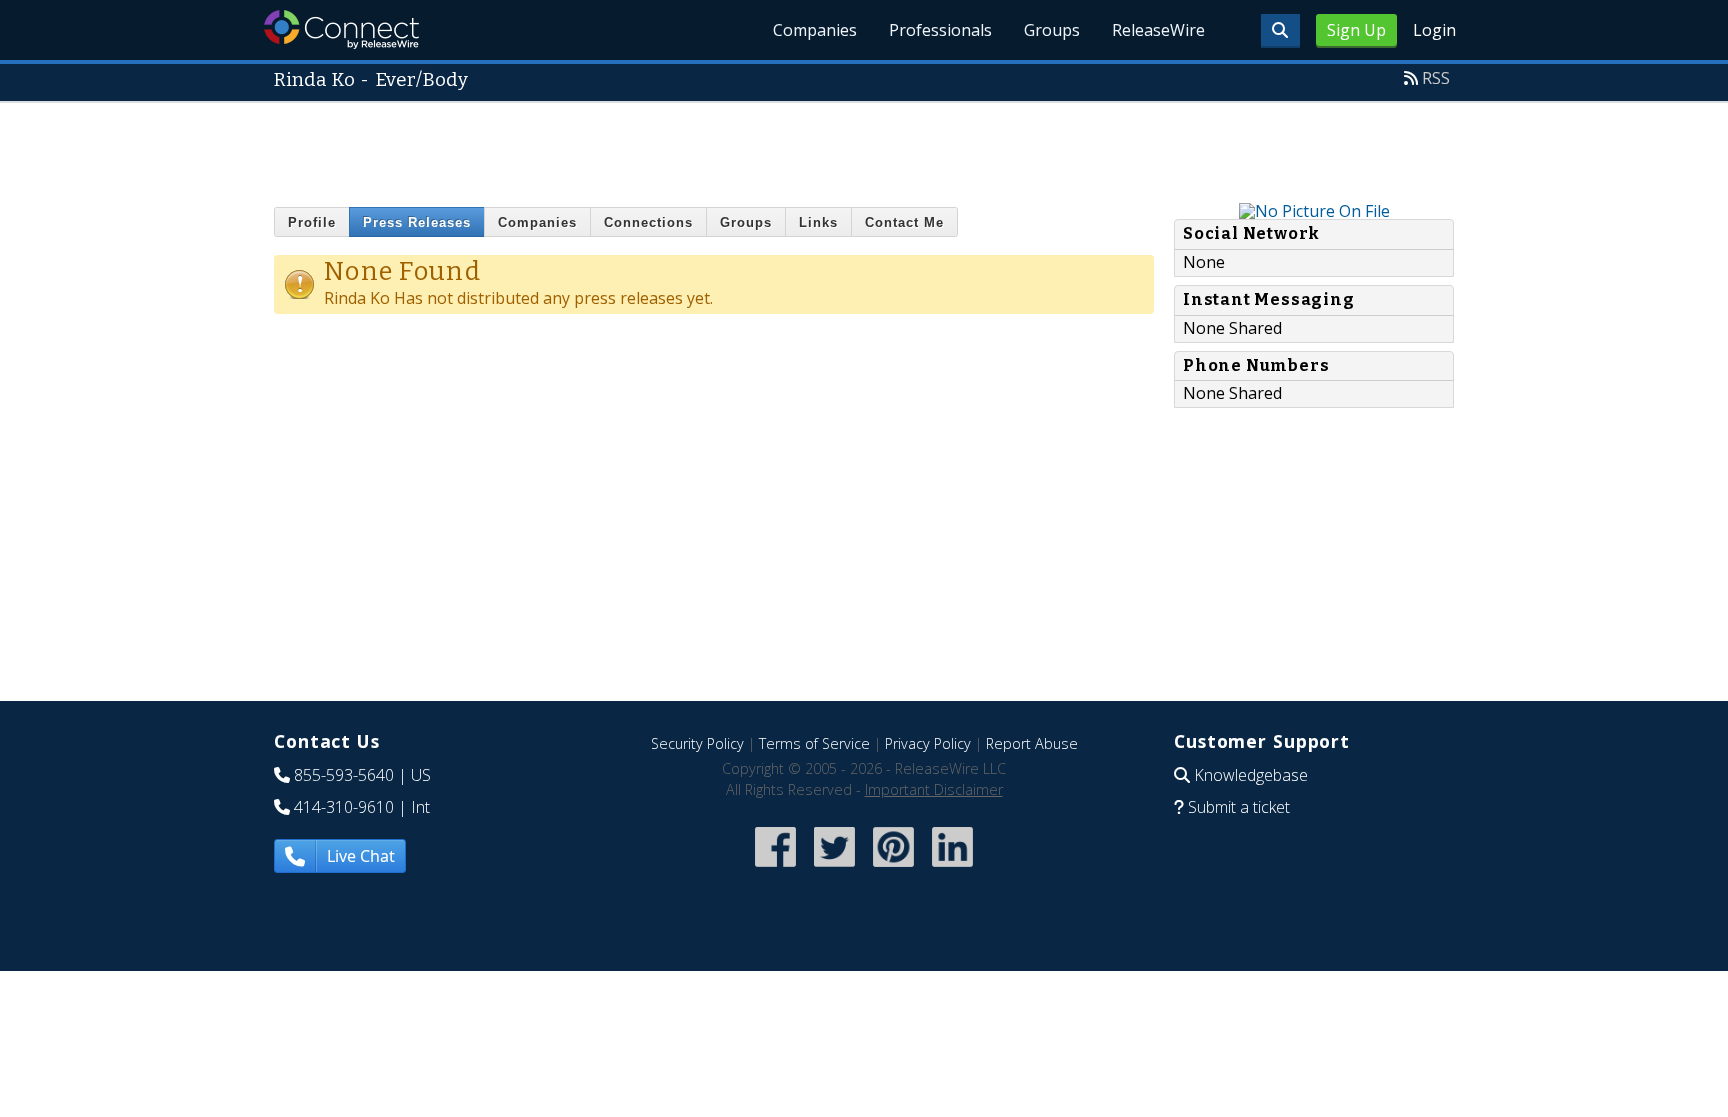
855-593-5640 (344, 775)
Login (1434, 30)
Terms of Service (814, 743)
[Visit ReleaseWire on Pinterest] (893, 868)
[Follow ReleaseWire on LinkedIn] (952, 868)
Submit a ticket (1239, 807)
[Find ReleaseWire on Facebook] (775, 868)
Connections (648, 222)
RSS (1436, 78)
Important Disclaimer (934, 789)
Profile (312, 222)
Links (818, 222)
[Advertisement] (864, 148)
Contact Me (904, 222)
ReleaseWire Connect (341, 29)
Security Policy (697, 743)
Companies (815, 30)
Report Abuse (1032, 743)
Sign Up (1356, 30)
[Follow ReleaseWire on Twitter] (834, 868)
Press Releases (417, 222)
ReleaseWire (1158, 30)
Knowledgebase (1251, 775)
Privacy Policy (928, 743)
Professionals (940, 30)
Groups (1052, 30)
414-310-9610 (344, 807)
